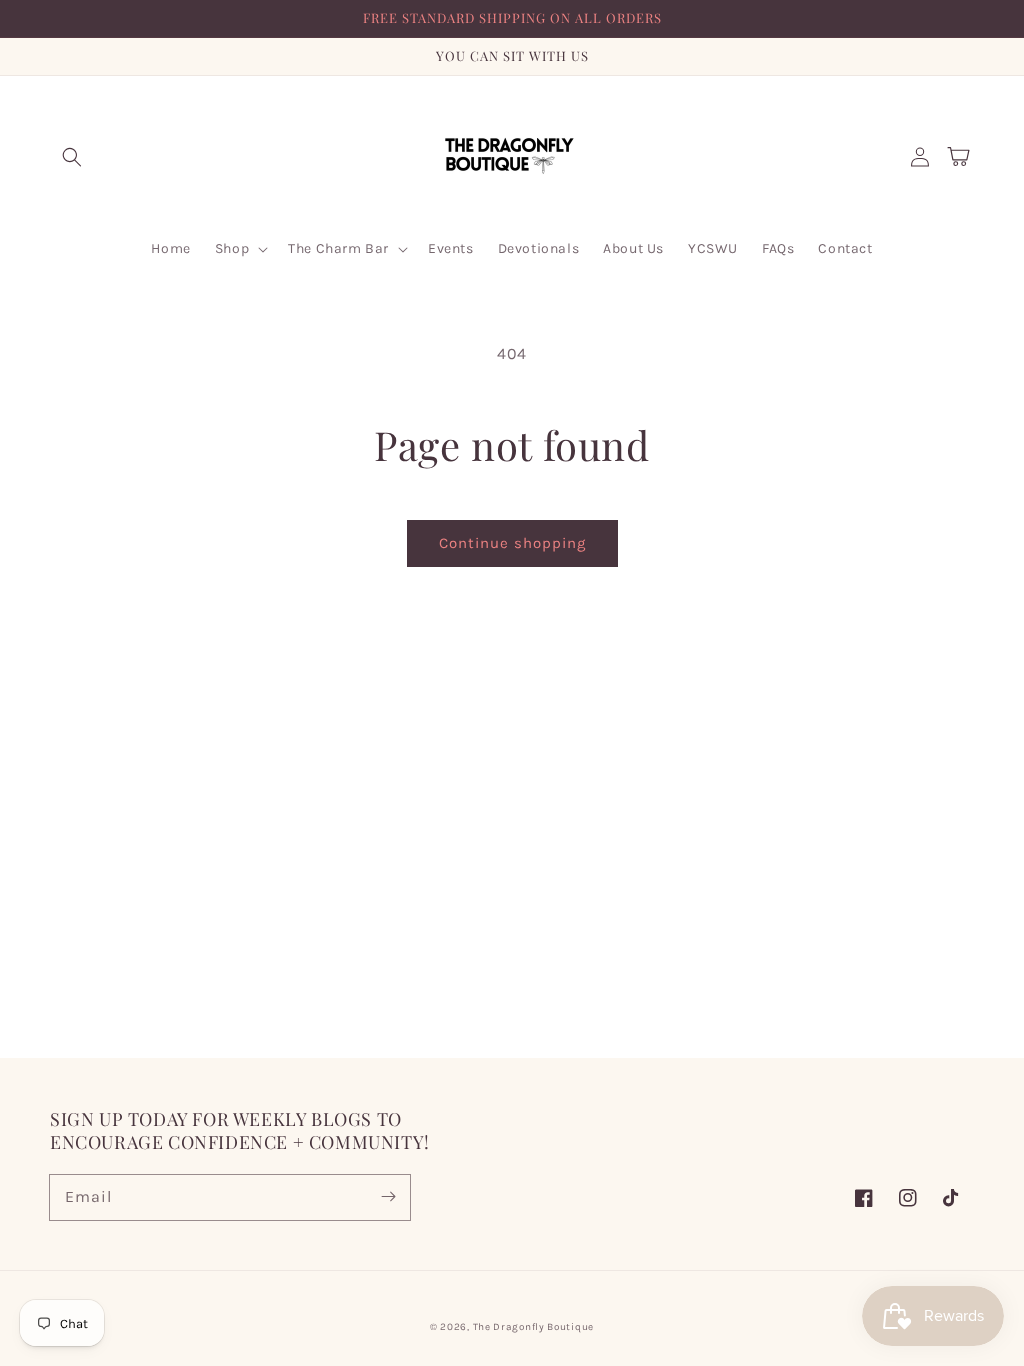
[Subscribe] (388, 1197)
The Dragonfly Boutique (533, 1327)
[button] (72, 157)
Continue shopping (512, 543)
